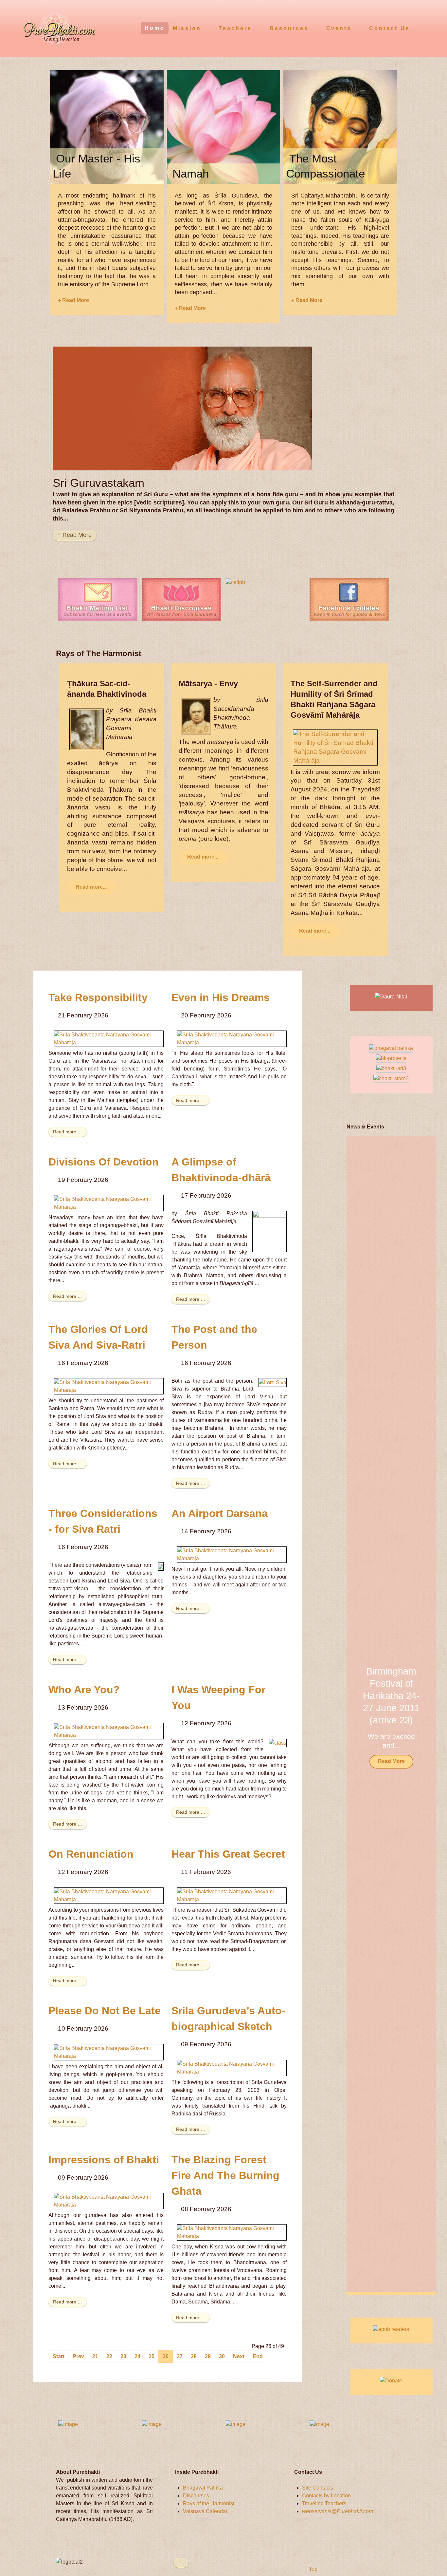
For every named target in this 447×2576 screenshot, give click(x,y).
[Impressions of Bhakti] (109, 2200)
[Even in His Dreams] (232, 1038)
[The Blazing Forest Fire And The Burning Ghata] (232, 2232)
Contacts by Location (326, 2496)
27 (180, 2356)
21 (95, 2356)
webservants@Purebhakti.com (338, 2511)
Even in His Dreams (221, 997)
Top (313, 2569)
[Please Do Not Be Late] (109, 2052)
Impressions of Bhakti (104, 2160)
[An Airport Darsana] (232, 1554)
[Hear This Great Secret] (232, 1895)
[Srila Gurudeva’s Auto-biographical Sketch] (232, 2067)
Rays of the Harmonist (209, 2503)
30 (222, 2356)
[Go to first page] (59, 2357)
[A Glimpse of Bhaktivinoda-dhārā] (269, 1231)
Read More (391, 1761)
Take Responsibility (98, 997)
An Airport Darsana (220, 1513)
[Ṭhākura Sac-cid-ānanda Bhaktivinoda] (87, 729)
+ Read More (73, 300)
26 (166, 2356)
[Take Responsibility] (109, 1038)
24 (137, 2356)
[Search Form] (430, 28)
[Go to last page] (258, 2357)
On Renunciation (91, 1854)
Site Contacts (318, 2488)
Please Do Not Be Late (105, 2011)
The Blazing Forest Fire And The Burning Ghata (225, 2175)
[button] (422, 1715)
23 (123, 2356)
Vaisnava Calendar (205, 2511)
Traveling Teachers (324, 2503)
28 (194, 2356)
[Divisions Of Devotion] (109, 1203)
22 (109, 2356)
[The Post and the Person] (273, 1382)
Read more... (91, 887)
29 (208, 2356)
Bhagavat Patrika (203, 2488)
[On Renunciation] (109, 1895)
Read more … (68, 1132)
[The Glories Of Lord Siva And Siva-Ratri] (109, 1386)
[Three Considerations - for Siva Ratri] (161, 1566)
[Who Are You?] (109, 1731)
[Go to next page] (239, 2357)
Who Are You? (84, 1690)
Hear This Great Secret (228, 1854)
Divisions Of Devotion (104, 1162)
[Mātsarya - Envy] (196, 716)
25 (152, 2356)
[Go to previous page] (78, 2357)
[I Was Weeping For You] (278, 1743)
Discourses (196, 2496)
